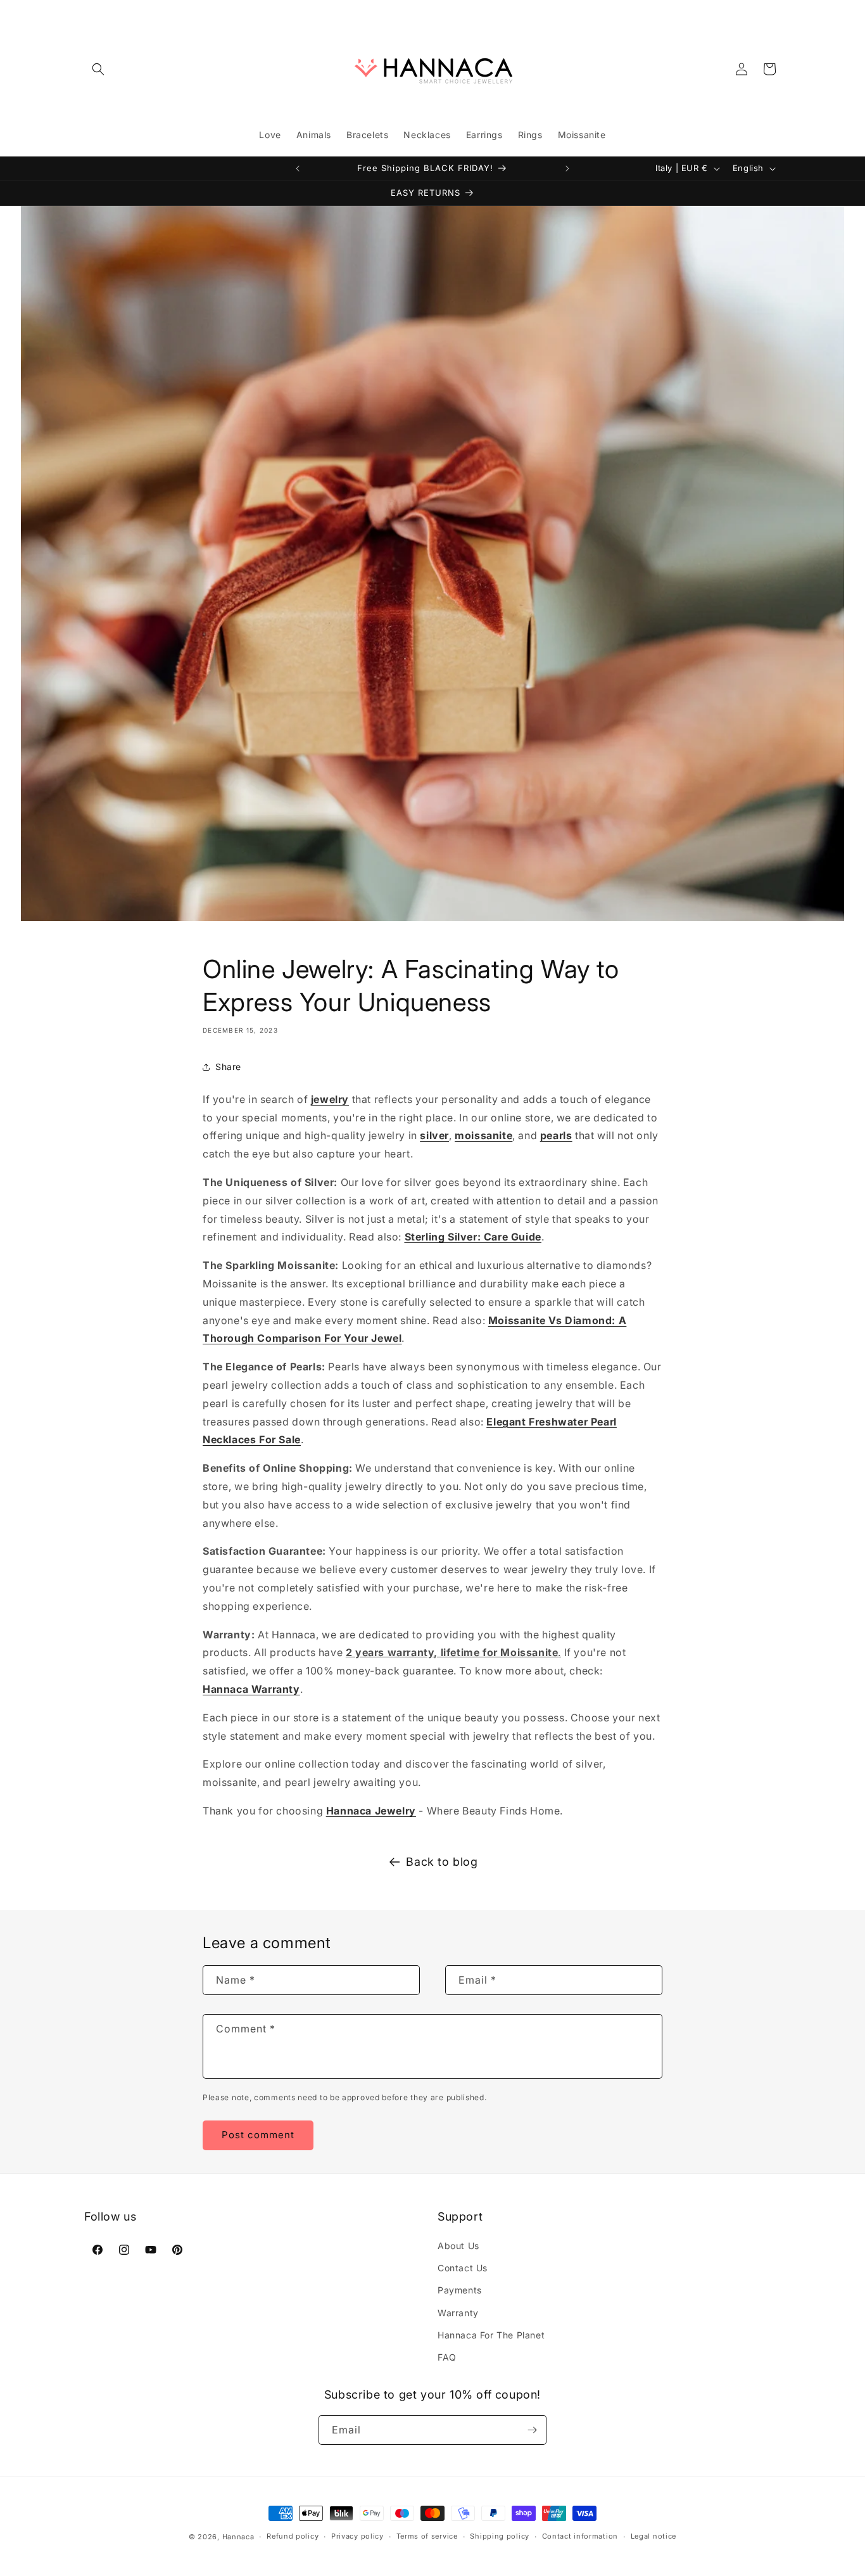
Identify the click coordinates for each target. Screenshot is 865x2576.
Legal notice (653, 2536)
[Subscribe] (532, 2430)
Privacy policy (357, 2536)
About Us (458, 2246)
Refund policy (293, 2536)
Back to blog (442, 1862)
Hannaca (238, 2537)
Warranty (458, 2313)
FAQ (447, 2357)
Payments (460, 2290)
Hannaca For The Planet (491, 2335)
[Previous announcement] (298, 169)
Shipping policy (500, 2536)
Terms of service (427, 2536)
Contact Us (463, 2268)
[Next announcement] (567, 169)
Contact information (580, 2536)
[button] (98, 69)
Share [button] (228, 1067)
